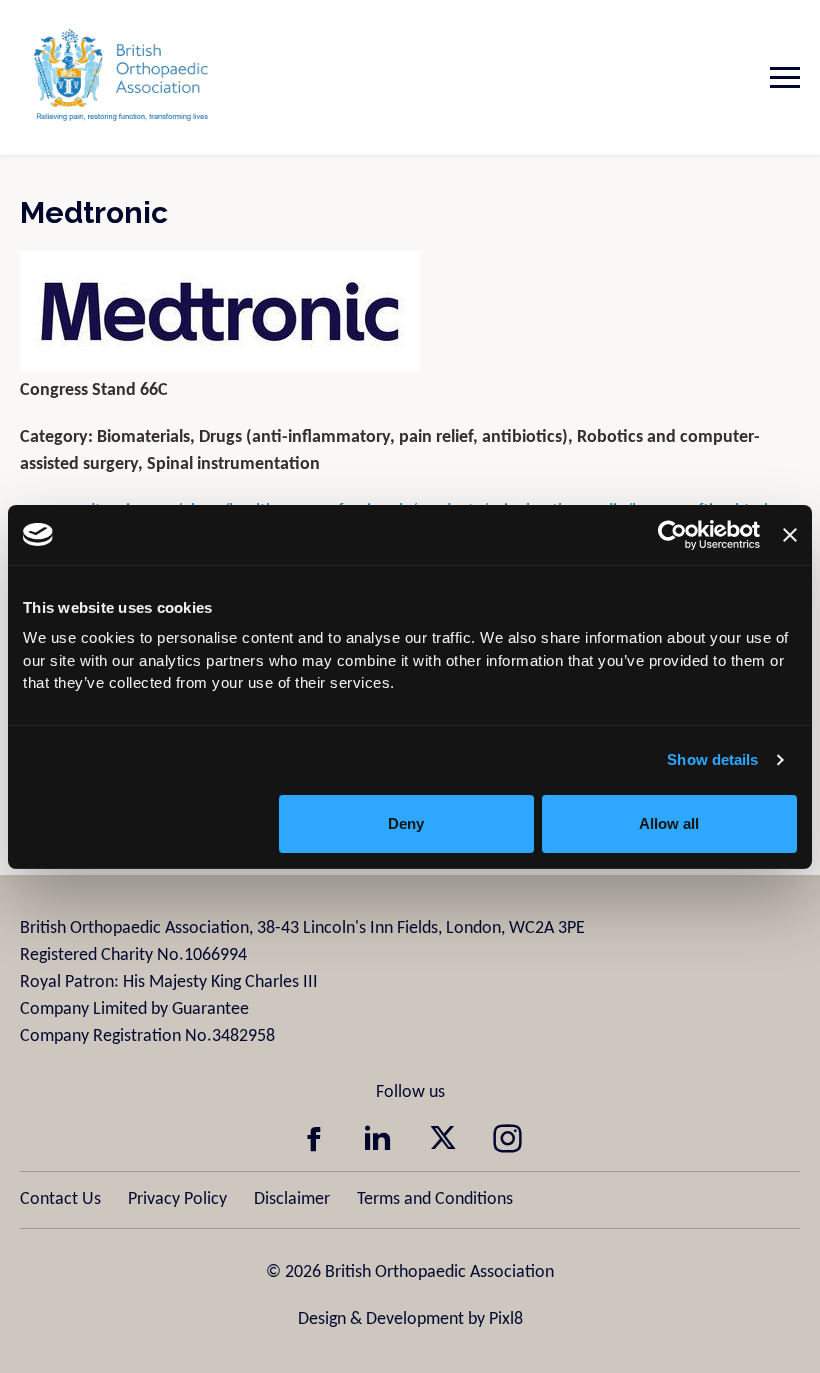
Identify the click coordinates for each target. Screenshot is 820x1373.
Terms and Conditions (435, 1199)
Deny (406, 823)
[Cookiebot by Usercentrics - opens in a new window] (672, 535)
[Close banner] (790, 535)
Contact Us (60, 1199)
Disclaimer (292, 1199)
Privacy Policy (177, 1199)
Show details (712, 759)
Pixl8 (506, 1319)
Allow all (669, 823)
